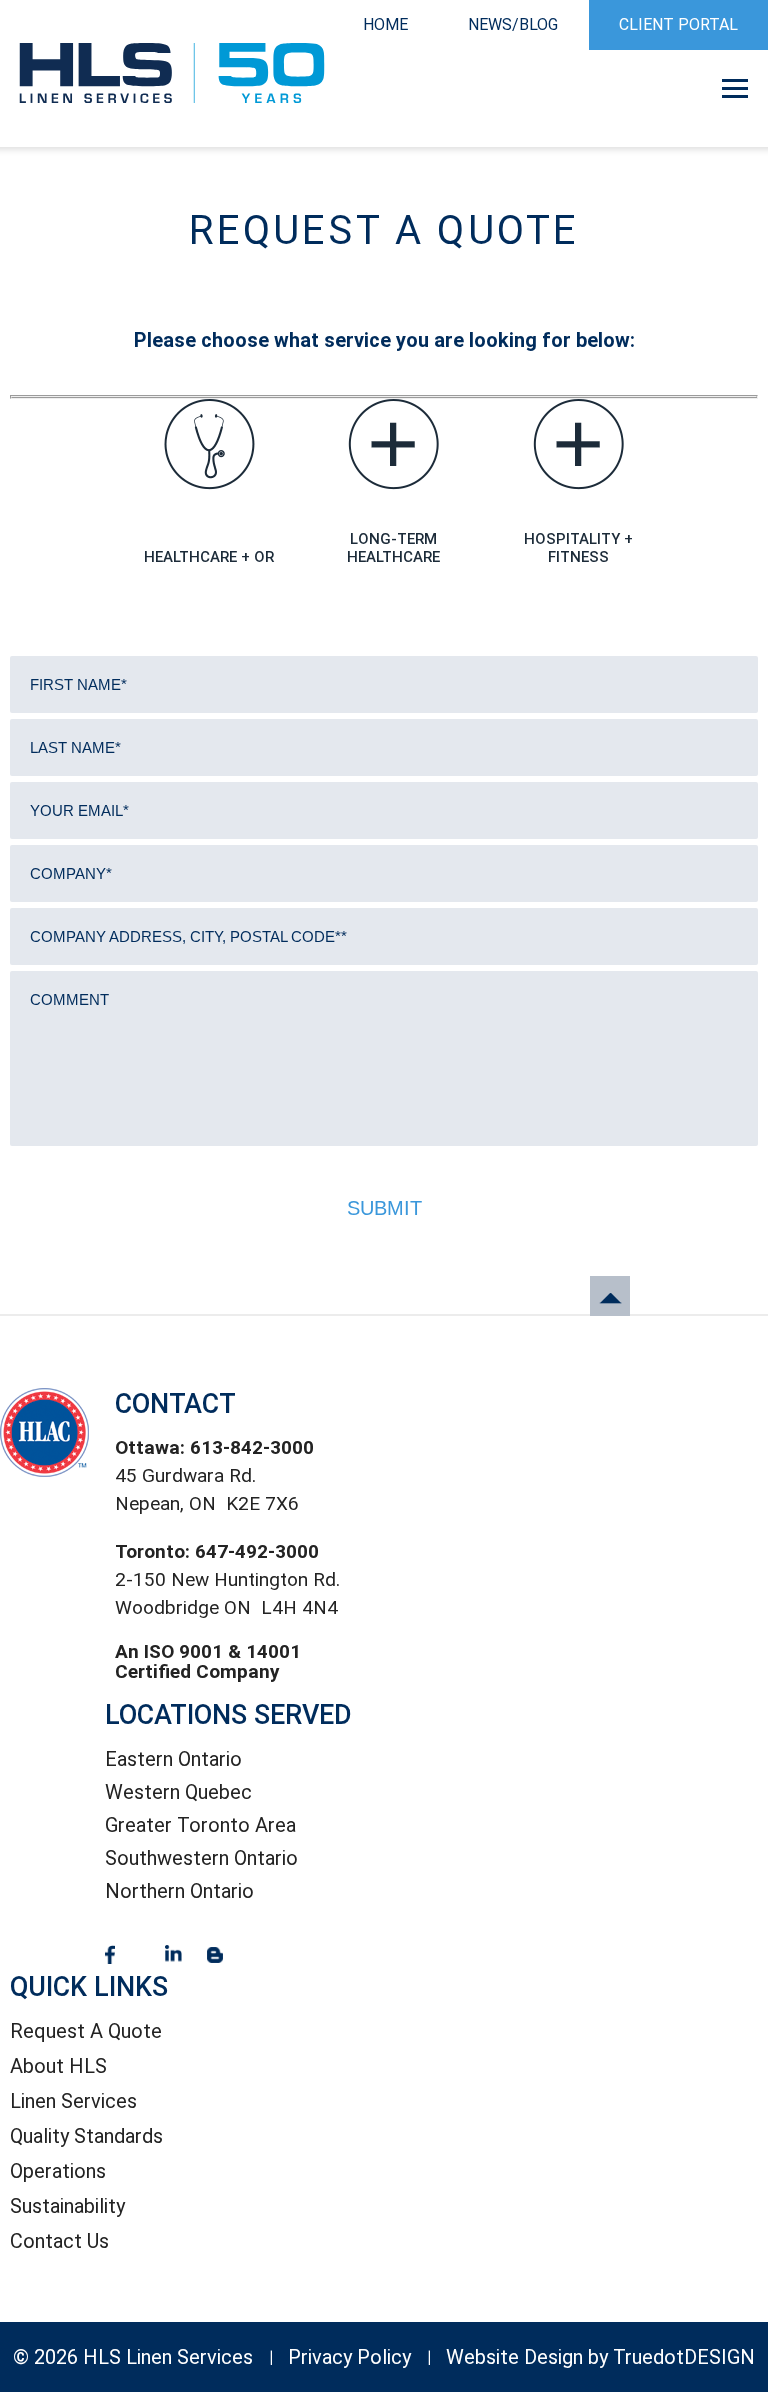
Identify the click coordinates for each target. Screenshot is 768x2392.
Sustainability (67, 2206)
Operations (58, 2171)
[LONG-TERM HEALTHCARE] (393, 444)
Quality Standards (86, 2136)
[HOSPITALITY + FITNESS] (578, 444)
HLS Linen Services (172, 73)
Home (385, 24)
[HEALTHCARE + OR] (209, 444)
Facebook (110, 1954)
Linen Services (73, 2101)
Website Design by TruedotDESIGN (600, 2357)
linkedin (173, 1954)
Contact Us (59, 2241)
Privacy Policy (349, 2357)
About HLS (58, 2066)
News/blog (513, 24)
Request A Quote (86, 2031)
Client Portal (678, 24)
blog (215, 1954)
